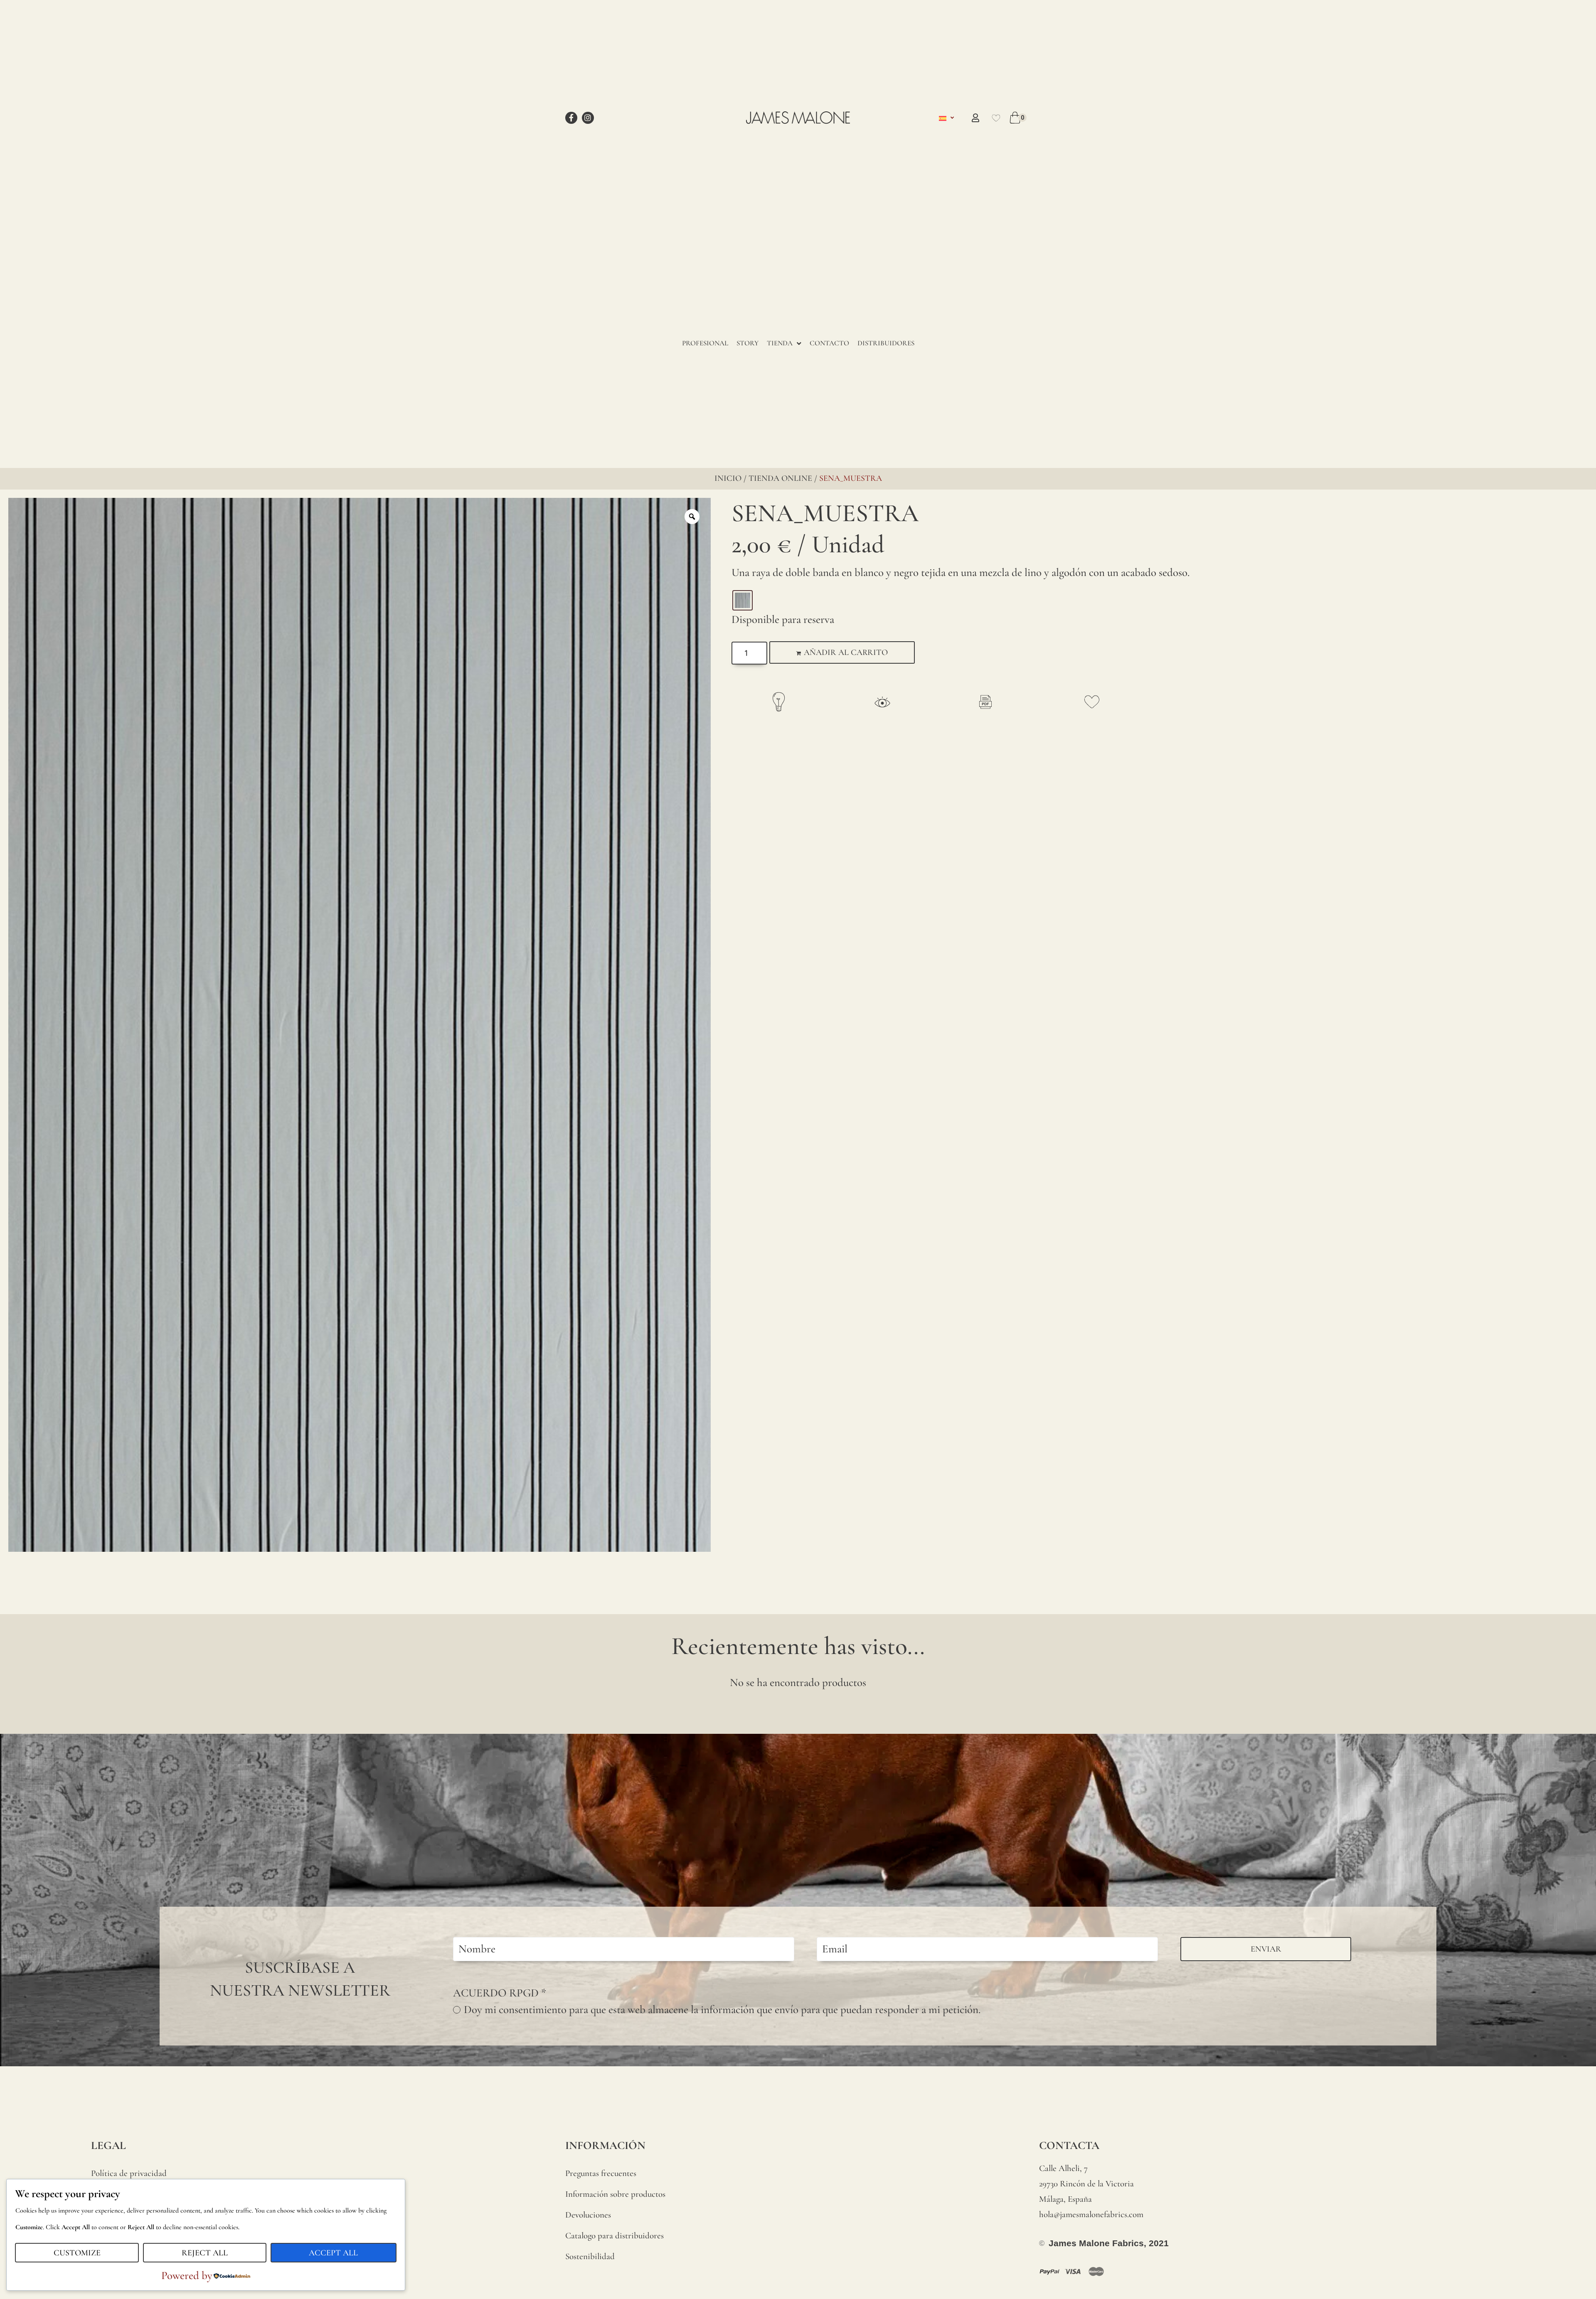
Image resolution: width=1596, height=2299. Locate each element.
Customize (77, 2253)
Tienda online (780, 478)
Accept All (333, 2253)
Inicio (728, 478)
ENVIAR (1266, 1949)
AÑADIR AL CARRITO (846, 652)
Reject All (205, 2253)
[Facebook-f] (571, 118)
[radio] (743, 600)
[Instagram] (588, 118)
